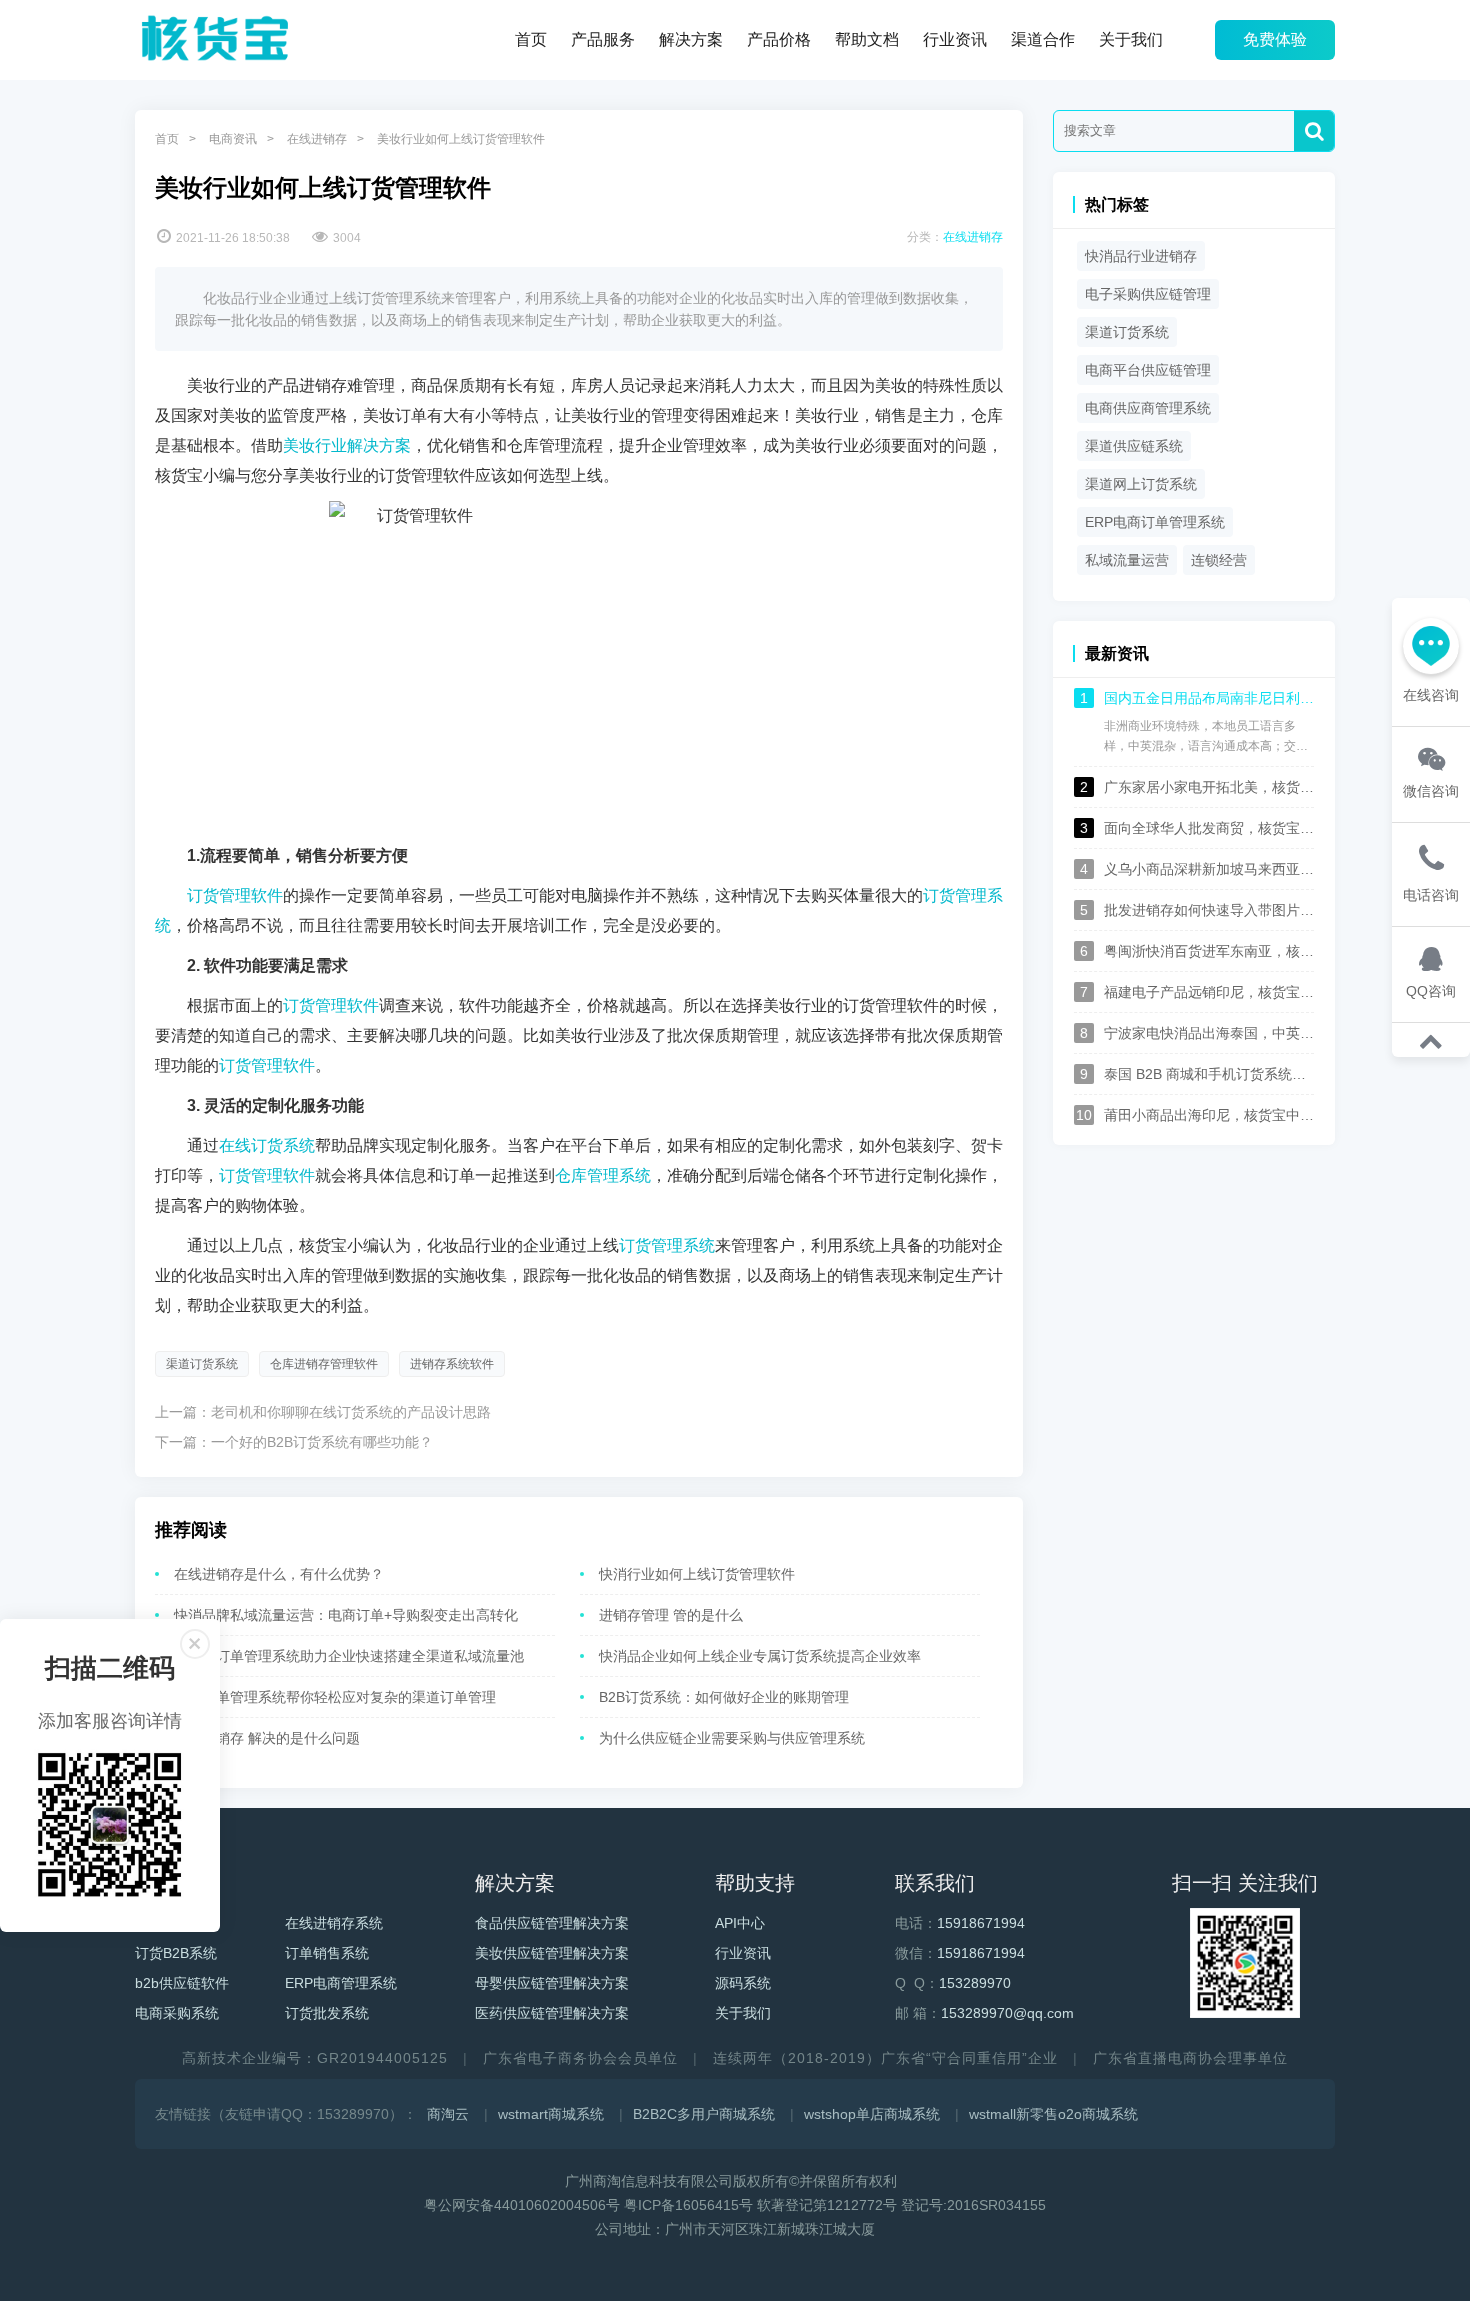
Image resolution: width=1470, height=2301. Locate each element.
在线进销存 (317, 139)
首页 (531, 39)
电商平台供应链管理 (1148, 370)
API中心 (740, 1923)
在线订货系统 (267, 1145)
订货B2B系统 (176, 1953)
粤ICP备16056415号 (688, 2205)
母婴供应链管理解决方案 (552, 1983)
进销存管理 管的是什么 (671, 1615)
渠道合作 (1043, 39)
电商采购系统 (177, 2013)
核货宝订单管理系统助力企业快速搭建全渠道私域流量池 (349, 1656)
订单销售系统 (327, 1953)
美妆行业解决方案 (347, 445)
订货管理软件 (235, 895)
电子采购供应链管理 (1148, 294)
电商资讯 (233, 139)
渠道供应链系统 (1134, 446)
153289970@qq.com (1007, 2013)
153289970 (975, 1983)
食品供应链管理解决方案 (552, 1923)
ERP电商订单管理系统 (1155, 522)
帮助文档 (867, 39)
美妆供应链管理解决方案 (552, 1953)
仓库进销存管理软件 (324, 1364)
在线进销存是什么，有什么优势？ (279, 1574)
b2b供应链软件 (182, 1983)
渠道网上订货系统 (1141, 484)
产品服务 (603, 39)
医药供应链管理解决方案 (552, 2013)
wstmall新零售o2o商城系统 (1053, 2114)
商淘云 (448, 2114)
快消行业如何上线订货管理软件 (697, 1574)
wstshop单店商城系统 (872, 2114)
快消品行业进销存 (1141, 256)
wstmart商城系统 (551, 2114)
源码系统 (743, 1983)
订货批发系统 (327, 2013)
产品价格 (779, 39)
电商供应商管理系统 (1148, 408)
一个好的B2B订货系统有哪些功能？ (322, 1442)
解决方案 (691, 39)
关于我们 (1131, 39)
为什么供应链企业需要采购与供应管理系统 (732, 1738)
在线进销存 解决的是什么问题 (267, 1738)
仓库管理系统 (603, 1175)
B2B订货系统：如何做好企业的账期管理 (724, 1697)
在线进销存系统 (334, 1923)
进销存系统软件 (452, 1364)
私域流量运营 (1127, 560)
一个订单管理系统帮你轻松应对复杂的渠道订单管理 (335, 1697)
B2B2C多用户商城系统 (704, 2114)
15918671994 (981, 1923)
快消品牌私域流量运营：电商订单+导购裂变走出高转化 (346, 1615)
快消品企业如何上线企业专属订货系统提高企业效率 (760, 1656)
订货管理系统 (667, 1245)
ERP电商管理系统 (341, 1983)
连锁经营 (1219, 560)
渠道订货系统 (202, 1364)
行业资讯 (955, 39)
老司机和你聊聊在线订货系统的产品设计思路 (351, 1412)
